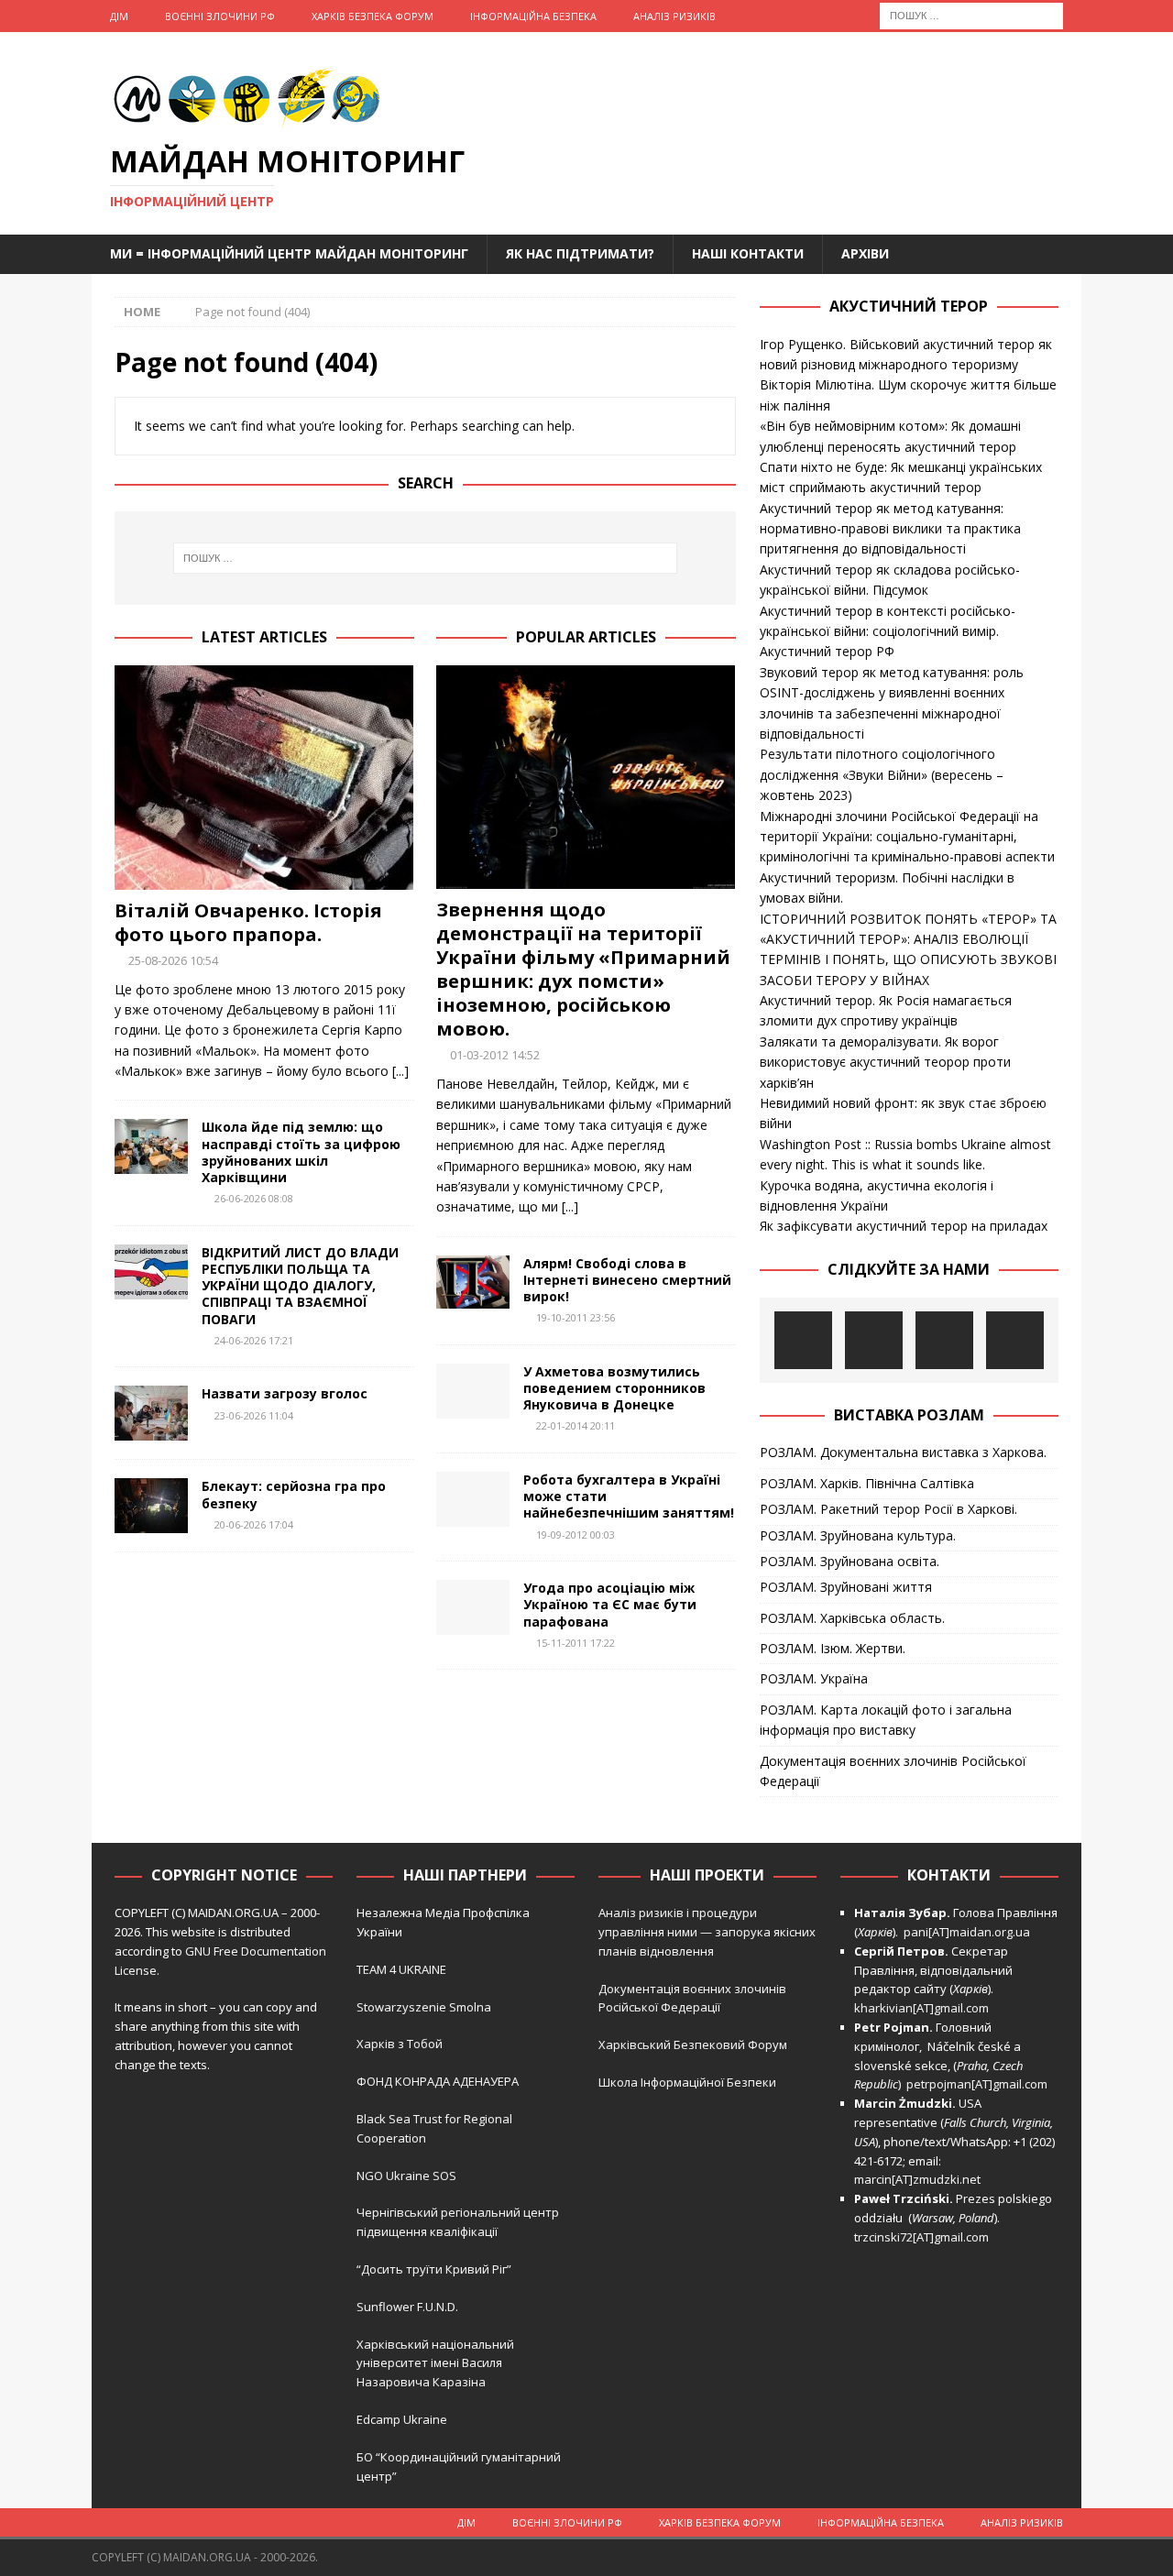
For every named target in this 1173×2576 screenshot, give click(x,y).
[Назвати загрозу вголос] (151, 1413)
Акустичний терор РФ (827, 651)
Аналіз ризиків (674, 16)
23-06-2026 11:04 (254, 1415)
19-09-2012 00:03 (576, 1535)
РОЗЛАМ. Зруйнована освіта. (850, 1561)
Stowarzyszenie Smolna (424, 2007)
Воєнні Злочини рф (220, 16)
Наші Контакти (748, 253)
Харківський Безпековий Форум (693, 2044)
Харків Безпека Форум (373, 16)
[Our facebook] (874, 1340)
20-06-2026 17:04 (254, 1524)
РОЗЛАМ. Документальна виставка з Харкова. (903, 1452)
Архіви (865, 253)
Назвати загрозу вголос (285, 1393)
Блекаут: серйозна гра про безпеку (294, 1494)
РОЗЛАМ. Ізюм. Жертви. (833, 1648)
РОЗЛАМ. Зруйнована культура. (858, 1535)
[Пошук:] (971, 14)
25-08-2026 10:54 (173, 960)
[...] (400, 1071)
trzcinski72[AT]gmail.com (924, 2237)
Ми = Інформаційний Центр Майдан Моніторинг (289, 253)
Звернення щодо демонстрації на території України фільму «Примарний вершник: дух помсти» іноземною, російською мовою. (583, 969)
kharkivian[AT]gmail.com (921, 2008)
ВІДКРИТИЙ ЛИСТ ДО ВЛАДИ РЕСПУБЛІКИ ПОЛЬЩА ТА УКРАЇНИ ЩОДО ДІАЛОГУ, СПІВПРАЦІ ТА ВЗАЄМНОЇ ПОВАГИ (300, 1286)
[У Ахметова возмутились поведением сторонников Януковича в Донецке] (473, 1391)
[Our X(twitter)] (944, 1340)
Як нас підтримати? (580, 253)
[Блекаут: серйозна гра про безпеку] (151, 1506)
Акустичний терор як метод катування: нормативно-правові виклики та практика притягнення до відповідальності (890, 529)
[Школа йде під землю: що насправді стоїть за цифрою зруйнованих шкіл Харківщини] (151, 1146)
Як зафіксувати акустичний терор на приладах (904, 1226)
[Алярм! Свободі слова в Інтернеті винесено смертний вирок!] (473, 1282)
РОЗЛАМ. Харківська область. (852, 1618)
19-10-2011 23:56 (576, 1317)
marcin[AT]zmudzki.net (917, 2179)
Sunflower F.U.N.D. (407, 2307)
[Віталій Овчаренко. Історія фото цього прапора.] (264, 778)
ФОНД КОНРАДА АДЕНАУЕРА (439, 2081)
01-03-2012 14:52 (495, 1055)
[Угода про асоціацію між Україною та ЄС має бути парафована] (473, 1607)
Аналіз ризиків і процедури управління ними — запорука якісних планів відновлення (707, 1932)
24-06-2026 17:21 (254, 1340)
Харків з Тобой (400, 2044)
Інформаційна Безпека (533, 16)
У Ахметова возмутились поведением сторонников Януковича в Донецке (614, 1388)
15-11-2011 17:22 (576, 1643)
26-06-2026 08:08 (254, 1198)
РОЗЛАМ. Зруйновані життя (846, 1587)
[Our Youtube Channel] (803, 1340)
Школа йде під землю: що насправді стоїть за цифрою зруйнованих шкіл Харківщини (301, 1152)
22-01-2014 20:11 (576, 1425)
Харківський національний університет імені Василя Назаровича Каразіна (435, 2363)
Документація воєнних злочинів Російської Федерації (893, 1771)
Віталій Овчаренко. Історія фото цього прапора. (248, 922)
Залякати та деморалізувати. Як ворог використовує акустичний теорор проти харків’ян (885, 1062)
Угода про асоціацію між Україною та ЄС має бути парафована (610, 1604)
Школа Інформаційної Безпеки (687, 2082)
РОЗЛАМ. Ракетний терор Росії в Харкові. (888, 1509)
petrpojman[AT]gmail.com (977, 2084)
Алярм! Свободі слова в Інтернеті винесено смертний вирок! (627, 1280)
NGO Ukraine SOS (406, 2176)
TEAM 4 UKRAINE (401, 1969)
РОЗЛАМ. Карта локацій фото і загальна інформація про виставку (886, 1720)
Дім (119, 16)
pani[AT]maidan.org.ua (967, 1932)
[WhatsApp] (1015, 1340)
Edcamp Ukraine (402, 2419)
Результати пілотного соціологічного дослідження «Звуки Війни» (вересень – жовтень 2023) (882, 774)
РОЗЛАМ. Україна (814, 1678)
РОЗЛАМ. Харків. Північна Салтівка (867, 1483)
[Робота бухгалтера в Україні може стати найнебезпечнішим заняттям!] (473, 1499)
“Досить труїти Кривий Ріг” (434, 2269)
